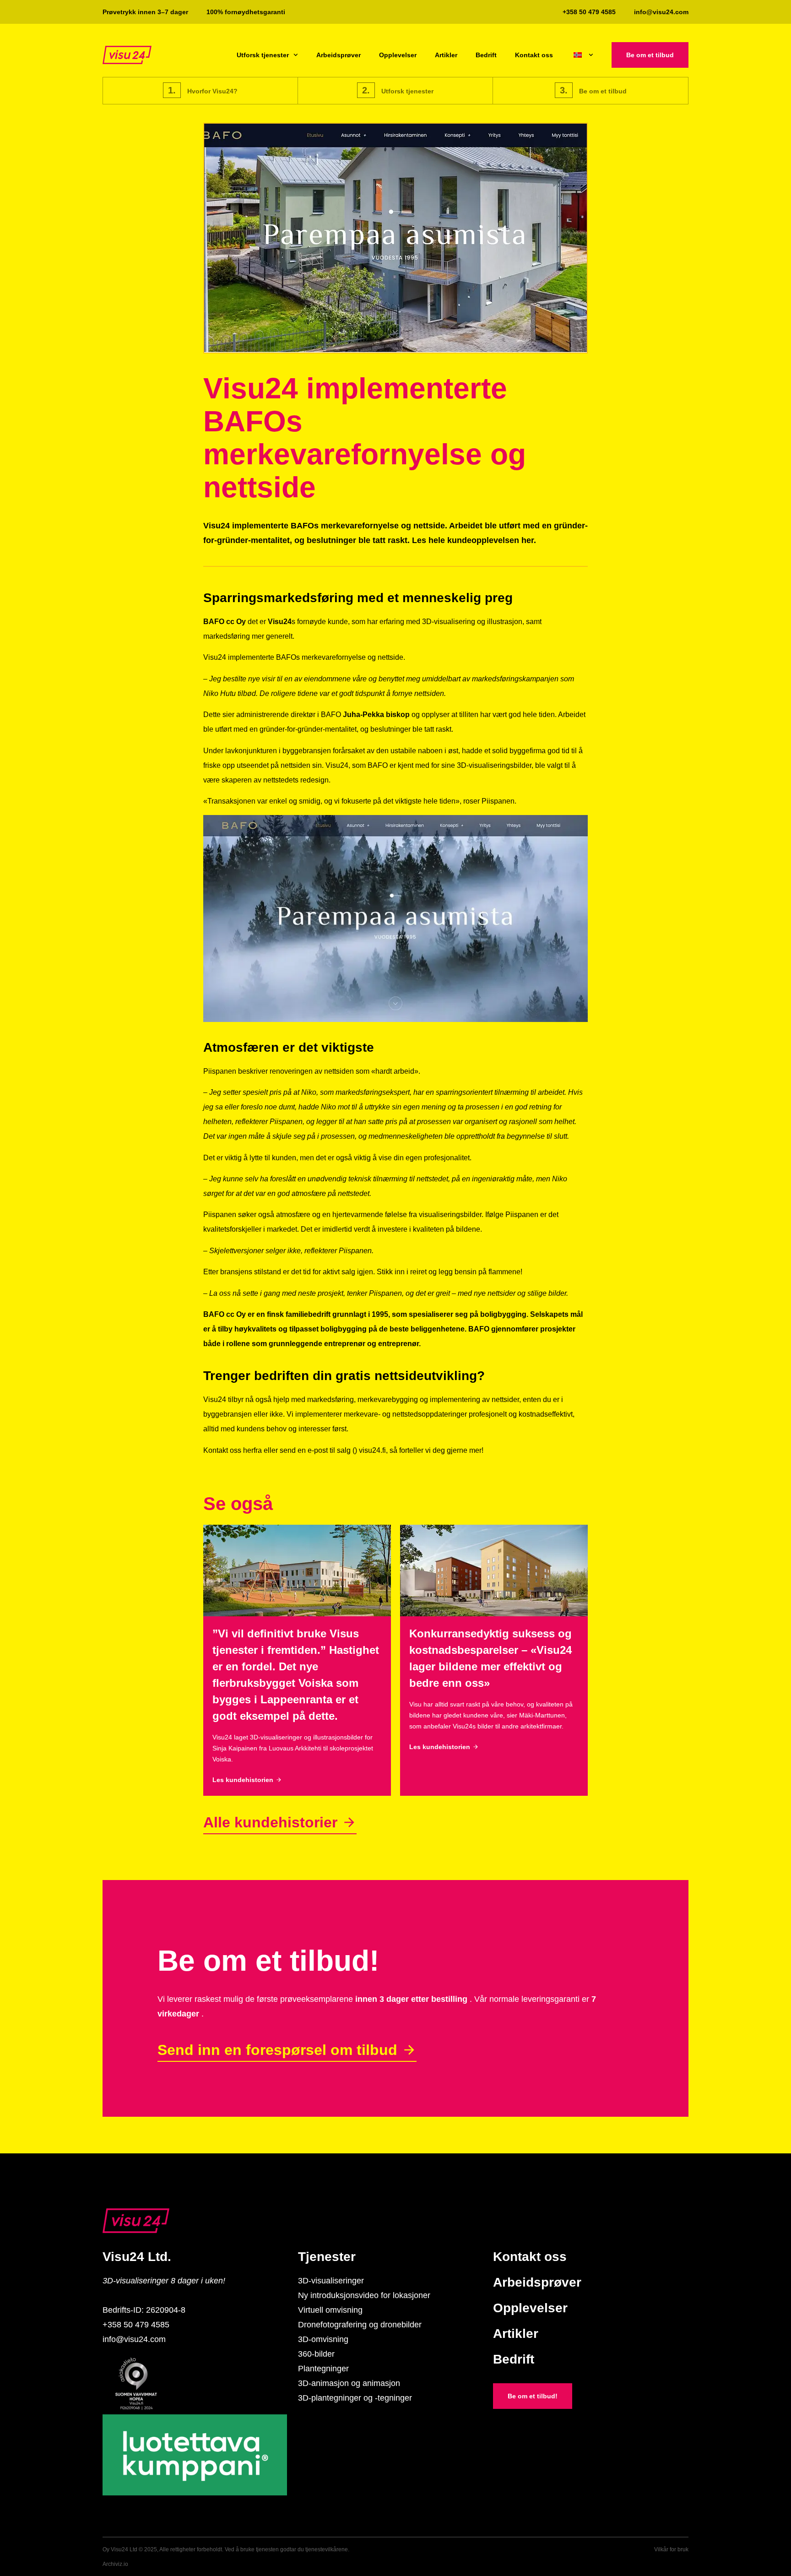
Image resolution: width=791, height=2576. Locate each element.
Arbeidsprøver (339, 55)
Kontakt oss (534, 55)
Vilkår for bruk (671, 2549)
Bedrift (486, 55)
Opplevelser (398, 55)
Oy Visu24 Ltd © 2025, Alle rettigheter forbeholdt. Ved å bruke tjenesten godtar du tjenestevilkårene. (226, 2549)
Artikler (446, 55)
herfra (252, 1450)
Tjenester (327, 2257)
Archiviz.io (115, 2564)
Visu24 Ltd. (137, 2257)
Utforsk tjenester (263, 55)
